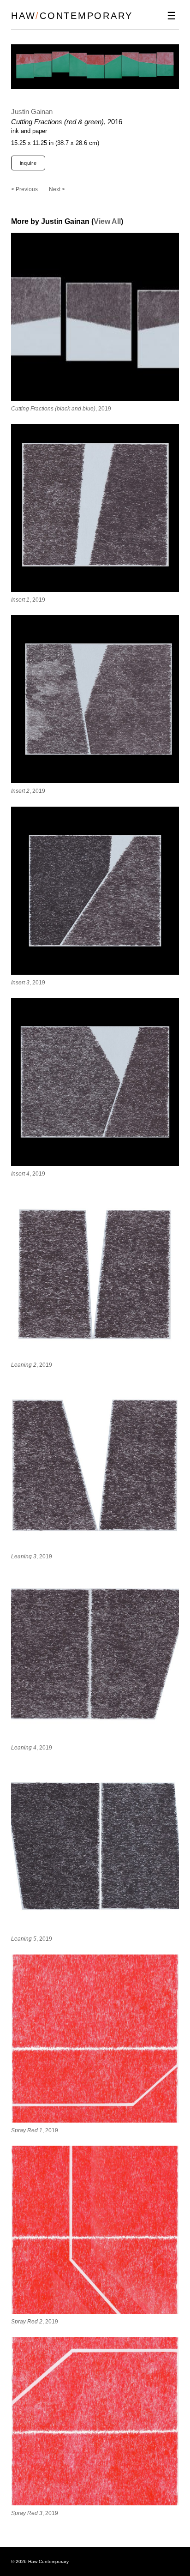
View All (107, 221)
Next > (57, 189)
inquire (28, 163)
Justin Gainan (32, 112)
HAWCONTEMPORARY (72, 16)
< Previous (24, 189)
